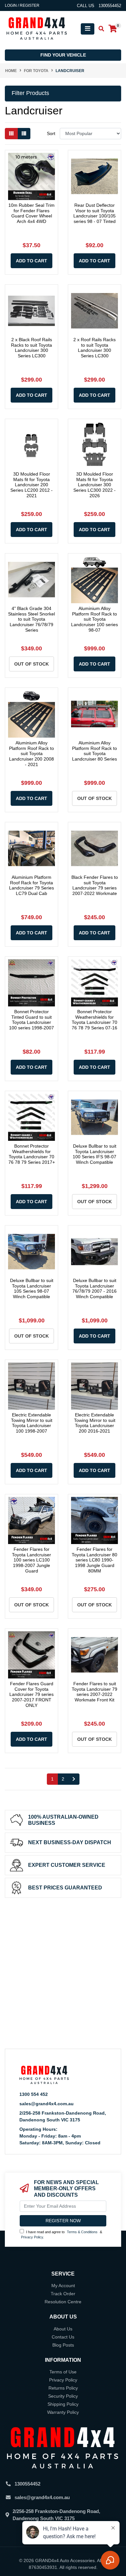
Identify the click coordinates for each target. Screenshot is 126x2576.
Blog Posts (63, 2345)
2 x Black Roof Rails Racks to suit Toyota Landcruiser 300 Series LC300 (31, 348)
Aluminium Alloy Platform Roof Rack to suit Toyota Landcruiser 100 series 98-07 (94, 619)
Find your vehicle (63, 55)
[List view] (24, 134)
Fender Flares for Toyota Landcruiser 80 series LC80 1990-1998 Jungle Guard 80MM (94, 1560)
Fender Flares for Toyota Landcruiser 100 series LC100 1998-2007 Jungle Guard (31, 1560)
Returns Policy (63, 2388)
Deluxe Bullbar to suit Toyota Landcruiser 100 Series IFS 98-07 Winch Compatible (94, 1154)
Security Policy (63, 2396)
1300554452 (27, 2484)
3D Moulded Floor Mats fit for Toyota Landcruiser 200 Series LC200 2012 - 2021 (31, 485)
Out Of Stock (31, 664)
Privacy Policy (32, 2237)
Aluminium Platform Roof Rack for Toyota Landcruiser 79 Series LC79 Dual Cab (31, 885)
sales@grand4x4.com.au (47, 2104)
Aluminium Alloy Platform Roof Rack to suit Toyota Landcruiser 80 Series (94, 751)
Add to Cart (31, 261)
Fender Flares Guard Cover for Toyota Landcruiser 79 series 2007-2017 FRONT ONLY (31, 1694)
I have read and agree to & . (62, 2235)
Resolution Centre (63, 2302)
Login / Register (22, 5)
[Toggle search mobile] (99, 29)
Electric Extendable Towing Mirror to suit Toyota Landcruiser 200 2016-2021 (95, 1423)
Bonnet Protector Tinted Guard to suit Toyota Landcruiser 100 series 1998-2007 (31, 1020)
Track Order (63, 2294)
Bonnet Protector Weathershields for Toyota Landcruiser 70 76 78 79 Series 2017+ (32, 1154)
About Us (63, 2329)
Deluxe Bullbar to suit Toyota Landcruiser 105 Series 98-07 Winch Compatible (32, 1288)
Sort (51, 133)
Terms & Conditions (82, 2232)
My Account (63, 2286)
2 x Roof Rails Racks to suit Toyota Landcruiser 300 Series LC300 (94, 348)
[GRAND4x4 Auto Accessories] (37, 28)
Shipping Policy (63, 2404)
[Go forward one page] (74, 1779)
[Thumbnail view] (11, 134)
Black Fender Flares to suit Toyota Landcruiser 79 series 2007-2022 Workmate (95, 885)
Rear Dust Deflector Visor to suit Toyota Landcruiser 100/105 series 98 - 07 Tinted (94, 213)
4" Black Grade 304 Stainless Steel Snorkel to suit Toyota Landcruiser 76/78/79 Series (31, 619)
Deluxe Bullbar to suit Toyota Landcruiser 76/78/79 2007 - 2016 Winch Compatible (94, 1288)
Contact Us (63, 2337)
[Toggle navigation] (88, 29)
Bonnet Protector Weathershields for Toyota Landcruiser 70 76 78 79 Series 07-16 (94, 1020)
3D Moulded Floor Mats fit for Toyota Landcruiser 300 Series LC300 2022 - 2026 (94, 485)
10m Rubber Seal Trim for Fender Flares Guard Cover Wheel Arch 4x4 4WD (31, 213)
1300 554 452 (34, 2094)
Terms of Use (63, 2372)
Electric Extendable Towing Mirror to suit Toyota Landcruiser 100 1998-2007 (32, 1423)
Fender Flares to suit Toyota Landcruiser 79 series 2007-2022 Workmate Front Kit (94, 1692)
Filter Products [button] (30, 93)
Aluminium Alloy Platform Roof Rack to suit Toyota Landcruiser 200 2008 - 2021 (31, 754)
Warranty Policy (63, 2412)
